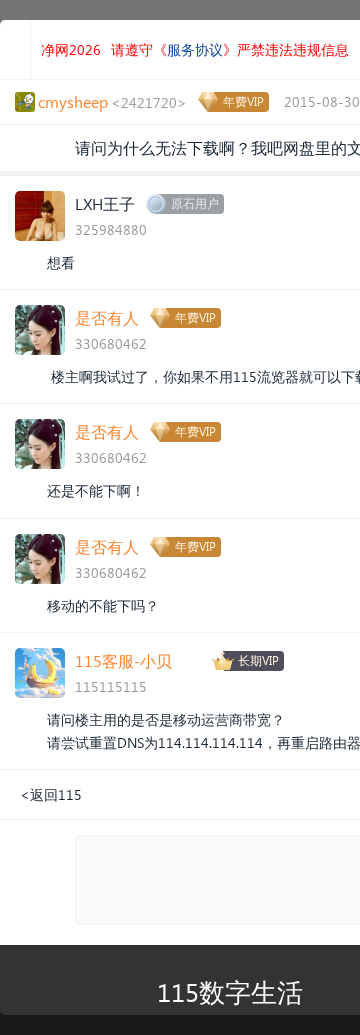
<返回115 (51, 794)
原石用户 (195, 203)
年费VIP (243, 101)
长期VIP (258, 660)
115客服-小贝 (123, 660)
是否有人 (107, 317)
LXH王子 (105, 203)
